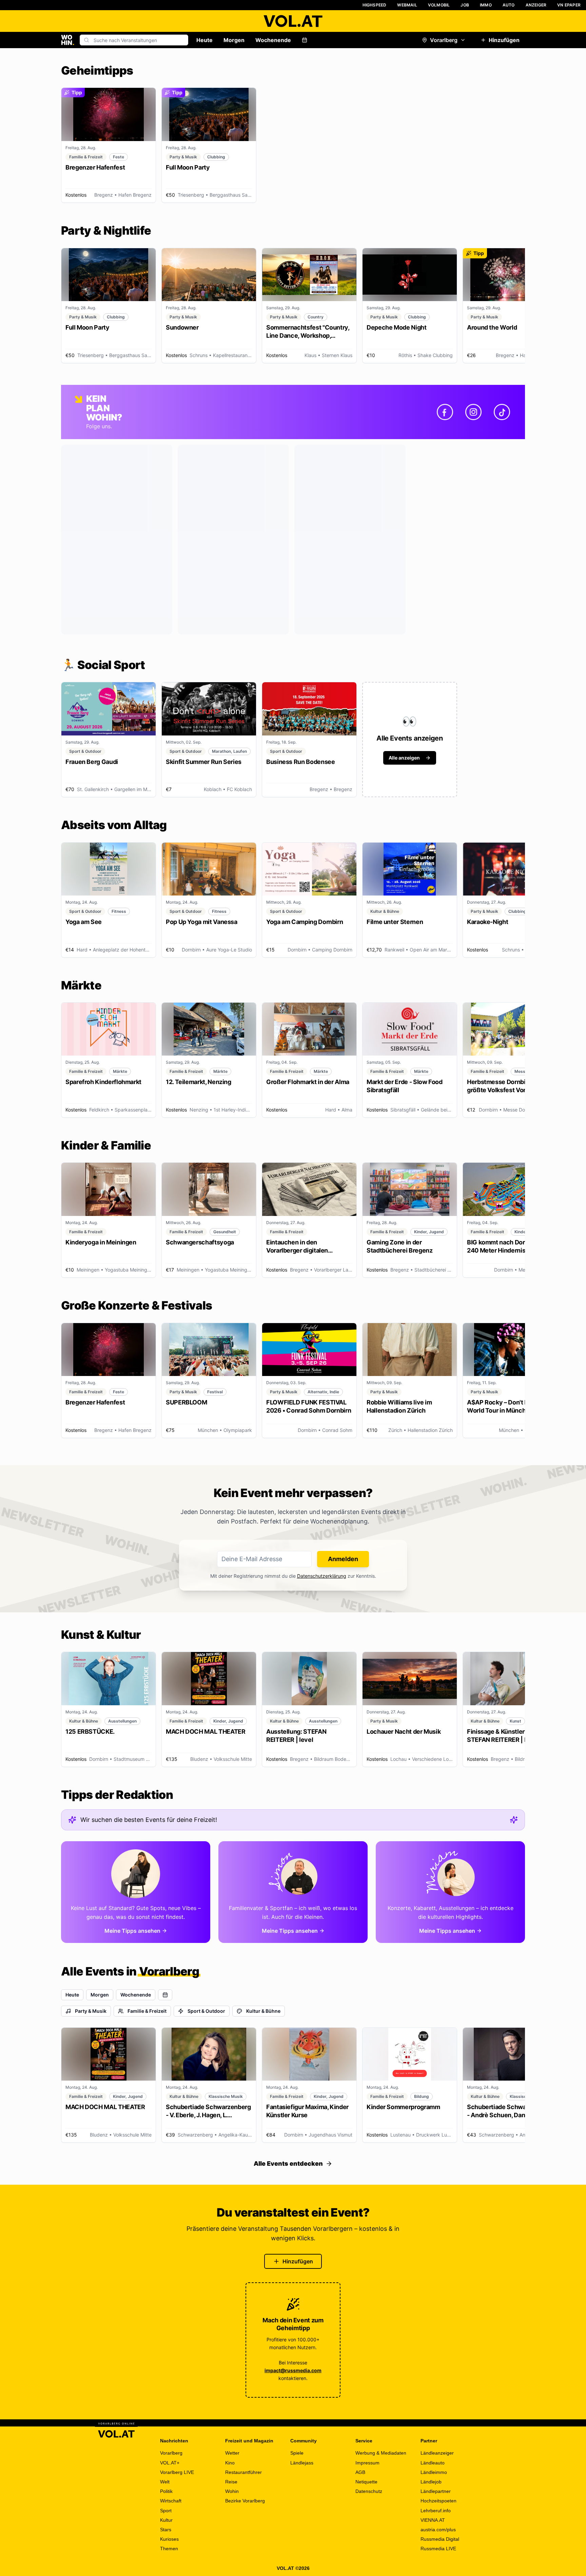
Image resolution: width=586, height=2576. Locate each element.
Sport (166, 2511)
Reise (231, 2482)
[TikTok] (502, 412)
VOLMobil (439, 5)
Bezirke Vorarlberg (245, 2501)
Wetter (232, 2453)
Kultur (166, 2520)
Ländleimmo (434, 2472)
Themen (169, 2549)
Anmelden (343, 1559)
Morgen (234, 40)
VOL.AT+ (170, 2463)
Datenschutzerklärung (322, 1576)
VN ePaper (569, 5)
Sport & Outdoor (206, 2011)
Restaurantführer (243, 2472)
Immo (486, 5)
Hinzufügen (504, 40)
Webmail (407, 5)
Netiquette (366, 2482)
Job (465, 5)
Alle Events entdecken (288, 2164)
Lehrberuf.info (436, 2511)
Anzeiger (536, 5)
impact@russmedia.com (293, 2370)
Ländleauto (433, 2463)
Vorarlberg (444, 40)
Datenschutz (369, 2491)
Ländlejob (431, 2482)
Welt (165, 2482)
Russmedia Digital (440, 2539)
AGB (360, 2472)
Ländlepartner (436, 2491)
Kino (230, 2463)
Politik (166, 2491)
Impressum (367, 2463)
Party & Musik (91, 2011)
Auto (509, 5)
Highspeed (375, 5)
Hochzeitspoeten (438, 2501)
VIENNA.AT (433, 2520)
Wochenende (273, 40)
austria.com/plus (438, 2530)
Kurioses (169, 2539)
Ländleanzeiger (437, 2453)
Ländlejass (302, 2463)
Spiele (297, 2453)
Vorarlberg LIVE (177, 2472)
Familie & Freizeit (147, 2011)
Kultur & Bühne (263, 2011)
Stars (166, 2530)
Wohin (232, 2491)
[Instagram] (473, 412)
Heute (204, 40)
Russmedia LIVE (438, 2549)
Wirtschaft (171, 2501)
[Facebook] (445, 412)
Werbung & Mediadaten (381, 2453)
